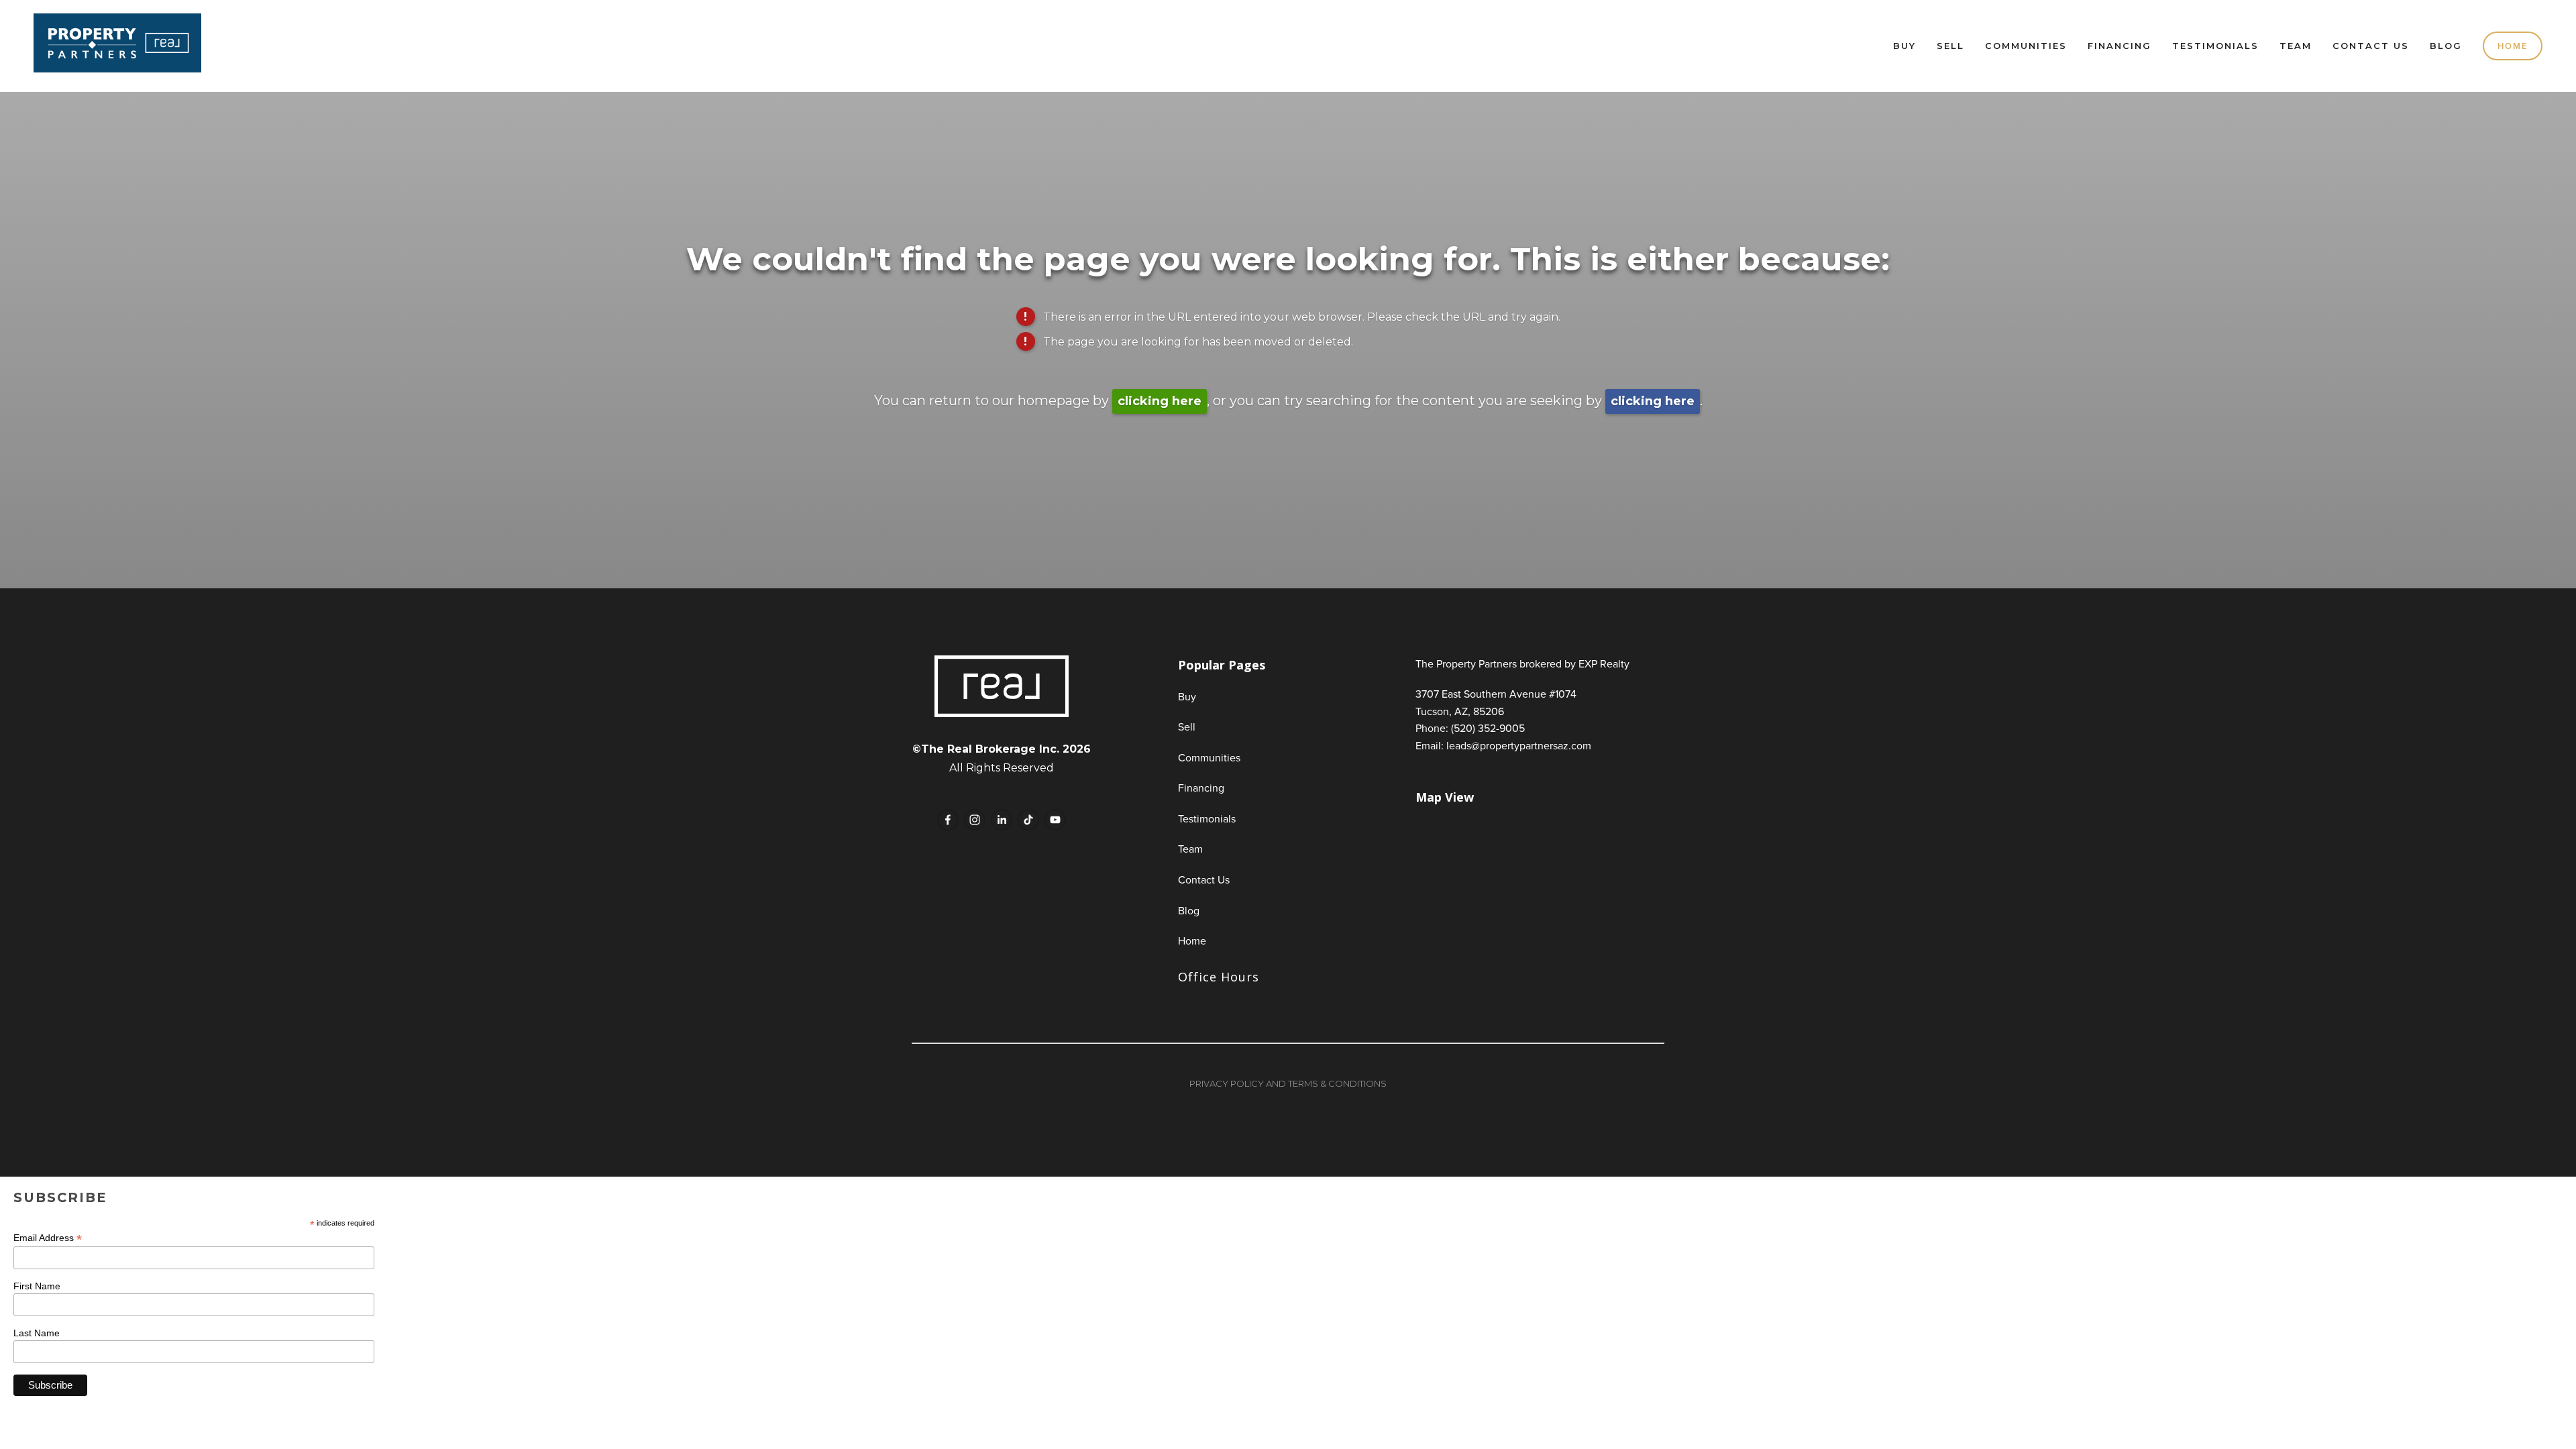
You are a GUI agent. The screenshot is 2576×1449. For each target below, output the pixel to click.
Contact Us (2371, 46)
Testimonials (2215, 46)
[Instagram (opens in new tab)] (975, 820)
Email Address (48, 1238)
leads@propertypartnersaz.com (1519, 745)
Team (2296, 46)
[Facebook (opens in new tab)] (948, 820)
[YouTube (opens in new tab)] (1055, 820)
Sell (1950, 46)
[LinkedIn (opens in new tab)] (1002, 820)
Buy (1904, 46)
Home (2513, 46)
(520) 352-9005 (1488, 728)
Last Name (37, 1333)
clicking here (1160, 401)
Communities (2026, 46)
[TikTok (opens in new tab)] (1028, 820)
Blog (2446, 46)
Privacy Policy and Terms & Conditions (1288, 1083)
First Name (37, 1286)
